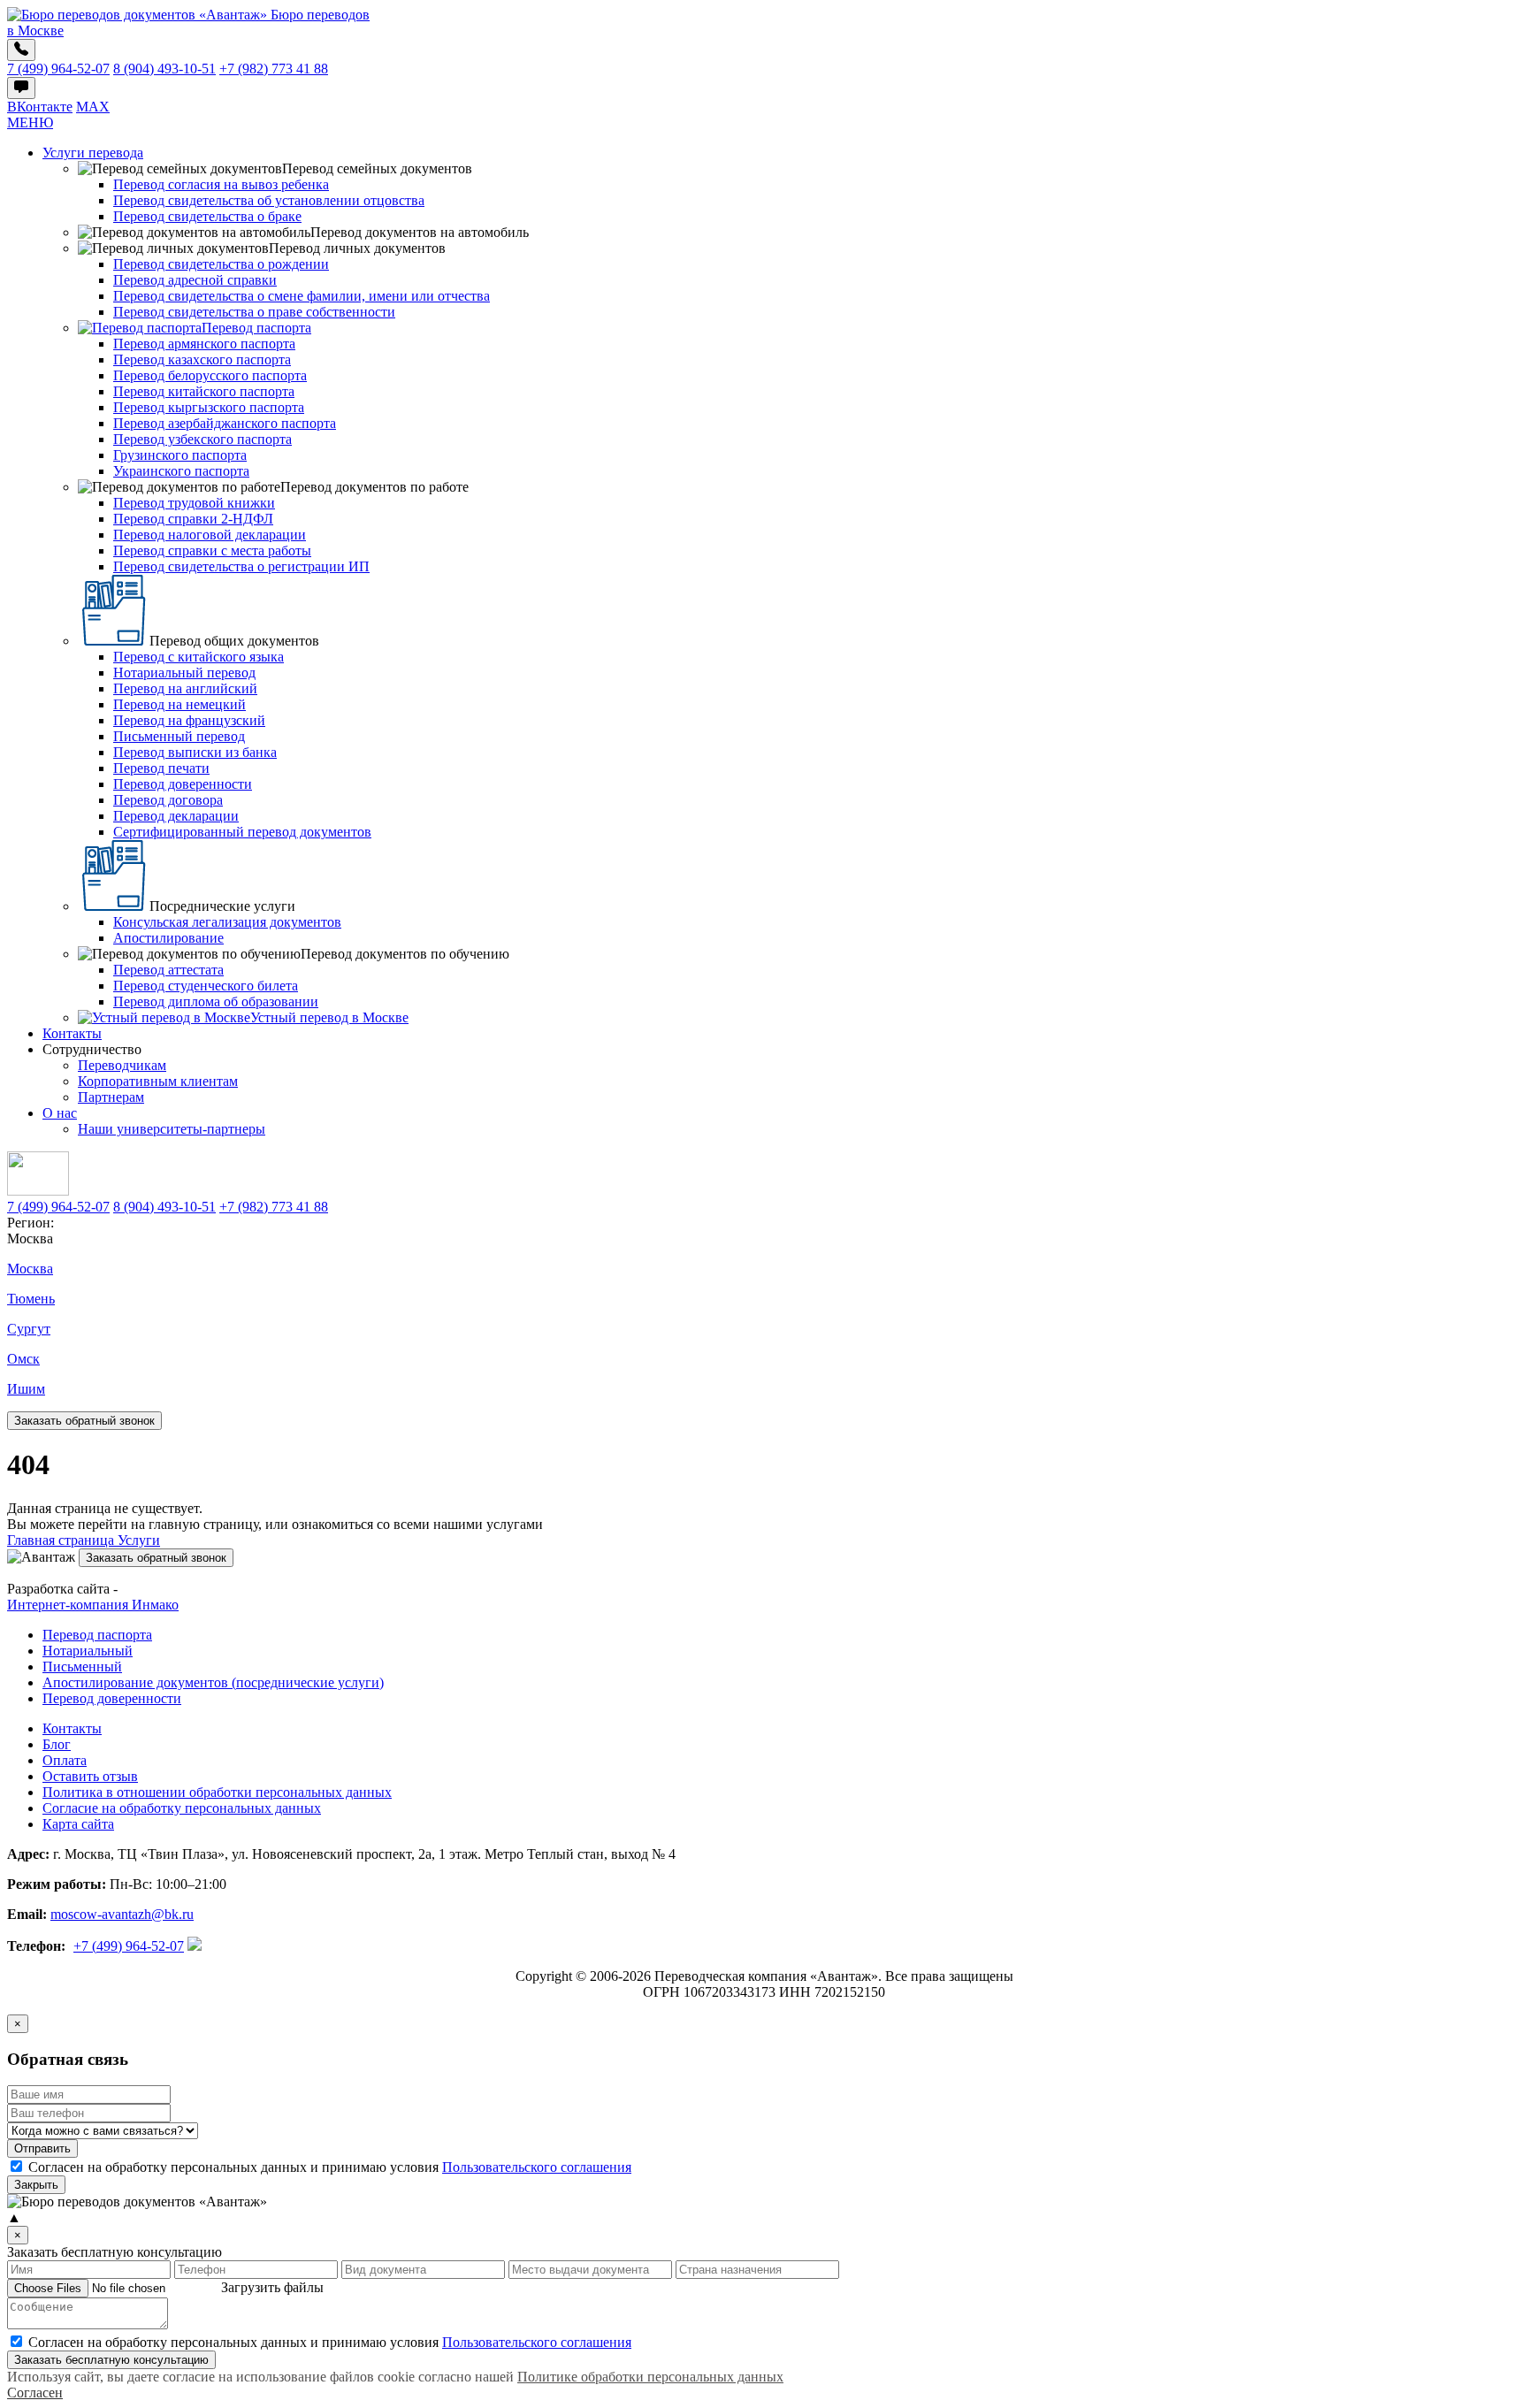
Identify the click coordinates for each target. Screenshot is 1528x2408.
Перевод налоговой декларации (210, 535)
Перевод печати (161, 768)
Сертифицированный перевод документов (242, 832)
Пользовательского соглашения (537, 2167)
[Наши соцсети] (21, 88)
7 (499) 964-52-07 (58, 69)
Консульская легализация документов (227, 922)
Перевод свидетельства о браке (207, 216)
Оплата (65, 1760)
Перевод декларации (176, 816)
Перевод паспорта (97, 1635)
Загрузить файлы (272, 2287)
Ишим (26, 1389)
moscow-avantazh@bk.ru (122, 1914)
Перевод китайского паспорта (204, 391)
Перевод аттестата (168, 970)
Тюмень (31, 1299)
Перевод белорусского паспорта (210, 375)
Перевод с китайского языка (199, 657)
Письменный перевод (179, 736)
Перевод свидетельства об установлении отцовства (269, 200)
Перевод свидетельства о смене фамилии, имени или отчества (302, 296)
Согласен (35, 2393)
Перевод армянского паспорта (204, 344)
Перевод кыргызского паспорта (209, 407)
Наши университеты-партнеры (172, 1129)
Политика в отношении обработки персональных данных (217, 1792)
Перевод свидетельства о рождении (221, 264)
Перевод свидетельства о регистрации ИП (241, 566)
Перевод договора (168, 800)
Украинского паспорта (181, 471)
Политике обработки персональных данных (650, 2377)
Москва (30, 1269)
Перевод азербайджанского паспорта (225, 423)
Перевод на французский (189, 720)
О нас (60, 1113)
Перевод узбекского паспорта (202, 439)
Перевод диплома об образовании (216, 1001)
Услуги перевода (93, 153)
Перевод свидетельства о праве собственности (254, 312)
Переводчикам (122, 1065)
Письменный (82, 1666)
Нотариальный (88, 1651)
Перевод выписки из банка (195, 752)
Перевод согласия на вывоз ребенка (221, 184)
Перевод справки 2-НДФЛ (193, 519)
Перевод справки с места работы (212, 550)
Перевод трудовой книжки (194, 503)
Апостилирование (168, 938)
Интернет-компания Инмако (93, 1605)
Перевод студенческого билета (206, 986)
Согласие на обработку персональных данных (182, 1808)
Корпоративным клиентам (158, 1081)
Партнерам (111, 1097)
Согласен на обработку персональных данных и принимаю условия (330, 2342)
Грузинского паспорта (180, 455)
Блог (57, 1744)
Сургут (29, 1329)
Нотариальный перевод (184, 673)
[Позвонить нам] (21, 50)
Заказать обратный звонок (84, 1421)
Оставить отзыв (90, 1776)
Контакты (72, 1033)
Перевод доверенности (183, 784)
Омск (23, 1359)
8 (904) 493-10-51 (164, 69)
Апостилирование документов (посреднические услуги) (213, 1682)
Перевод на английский (185, 688)
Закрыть (36, 2185)
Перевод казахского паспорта (202, 359)
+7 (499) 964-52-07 (129, 1946)
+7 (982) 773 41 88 (274, 69)
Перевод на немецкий (180, 704)
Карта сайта (78, 1824)
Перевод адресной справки (195, 280)
